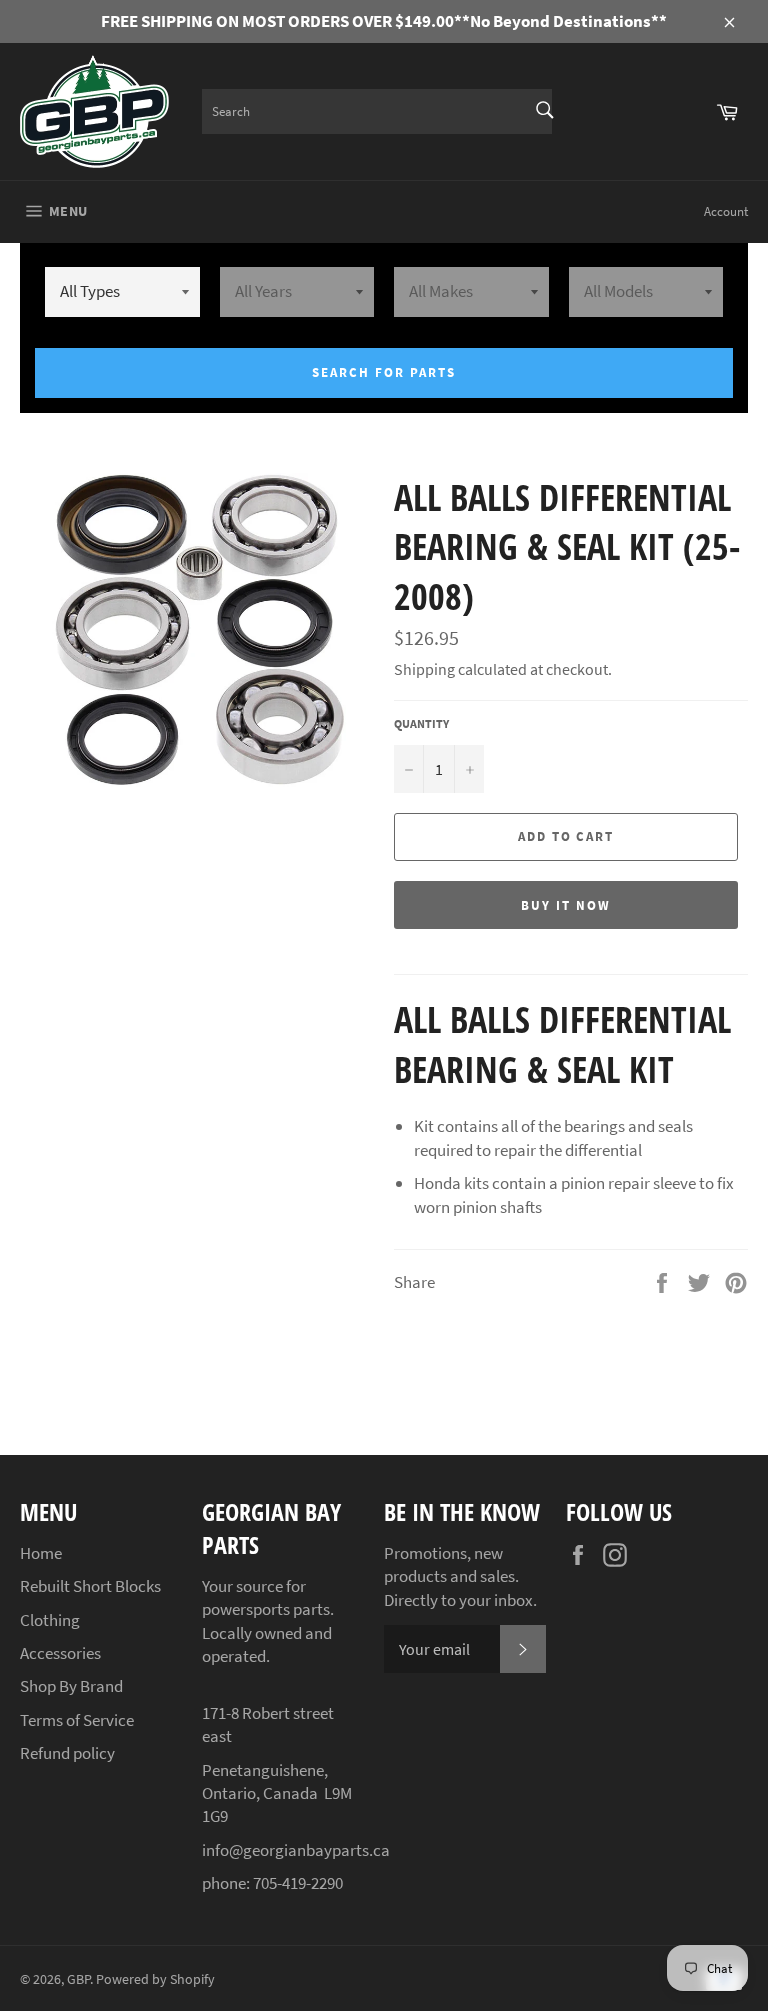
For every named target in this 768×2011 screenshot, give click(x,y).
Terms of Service (77, 1720)
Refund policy (67, 1753)
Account (726, 211)
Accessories (60, 1653)
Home (41, 1553)
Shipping (424, 669)
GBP (78, 1979)
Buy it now (566, 905)
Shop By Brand (71, 1686)
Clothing (50, 1620)
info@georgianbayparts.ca (296, 1850)
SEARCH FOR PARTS (383, 372)
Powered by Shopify (155, 1979)
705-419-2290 (298, 1883)
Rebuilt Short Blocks (90, 1586)
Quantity (421, 723)
